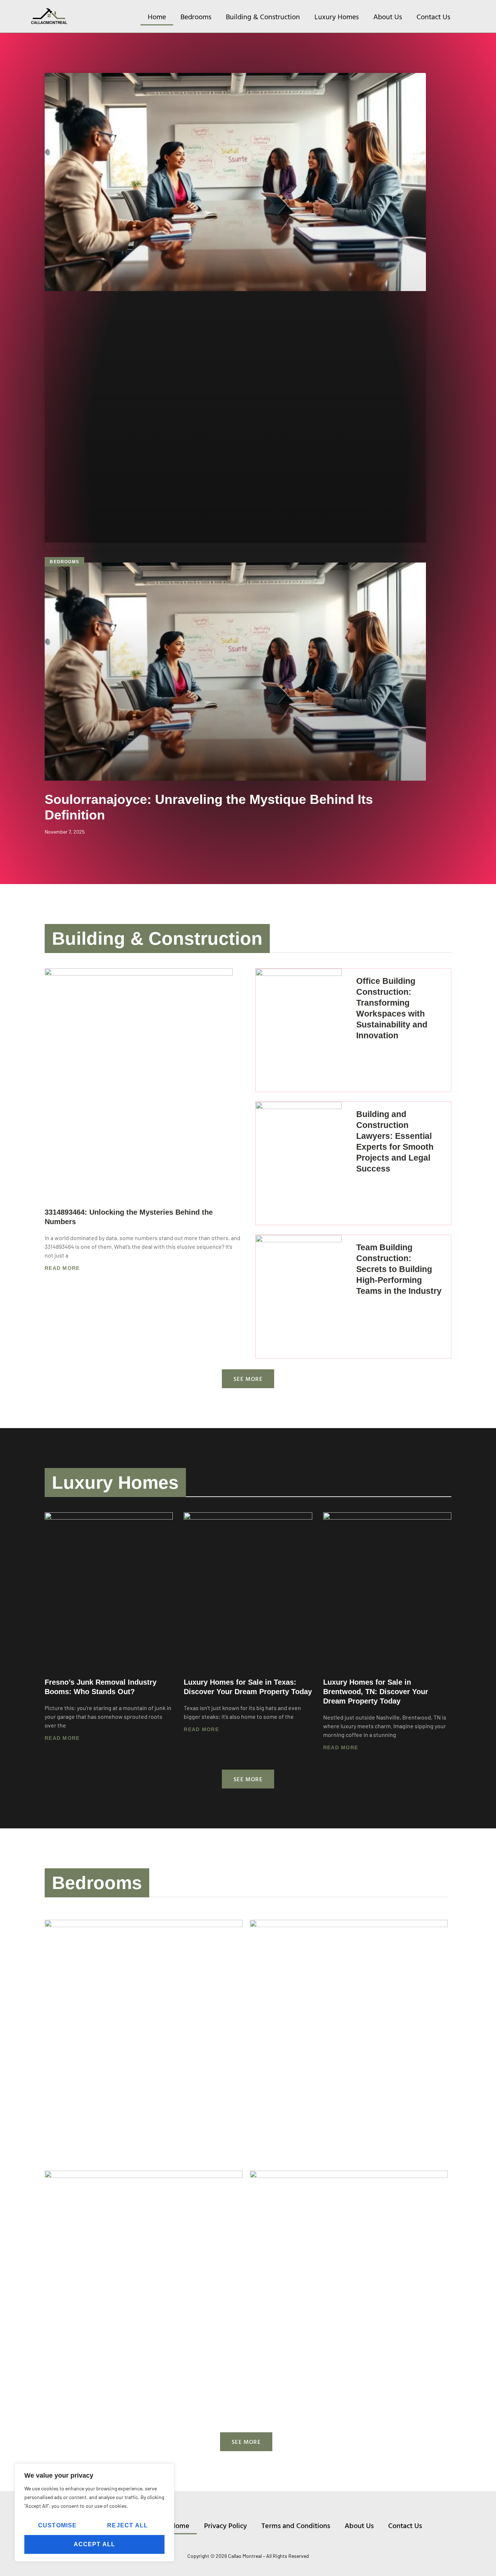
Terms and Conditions (296, 2525)
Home (157, 16)
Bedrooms (196, 16)
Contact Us (433, 16)
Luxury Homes (337, 16)
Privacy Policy (225, 2525)
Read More (62, 1268)
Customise (58, 2525)
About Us (388, 16)
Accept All (95, 2544)
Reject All (127, 2525)
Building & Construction (263, 16)
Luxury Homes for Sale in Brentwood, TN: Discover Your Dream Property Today (376, 1692)
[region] (94, 2512)
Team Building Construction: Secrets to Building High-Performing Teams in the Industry (399, 1269)
